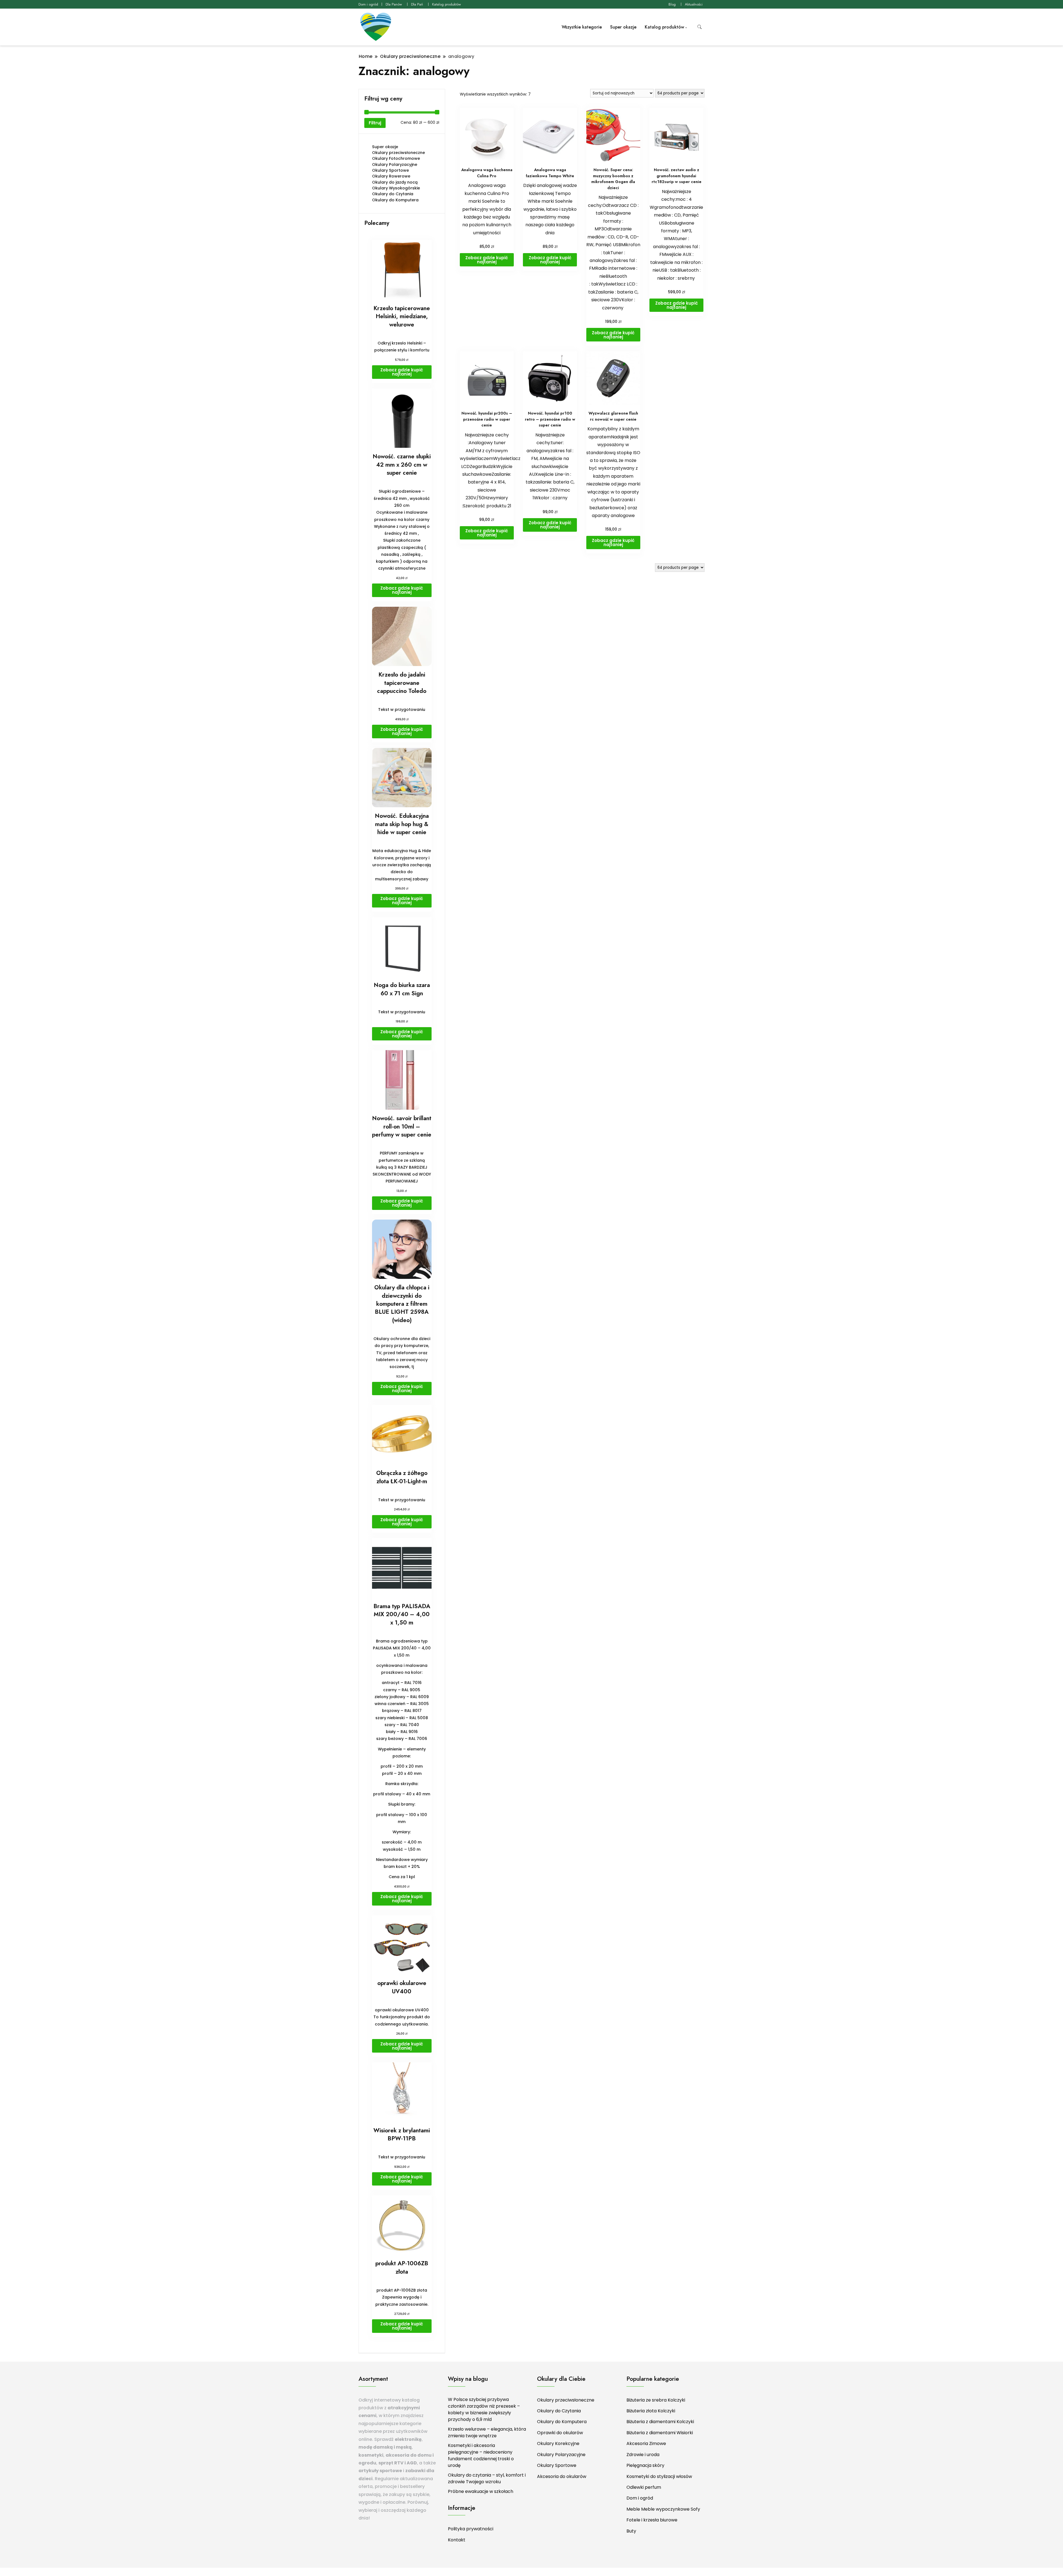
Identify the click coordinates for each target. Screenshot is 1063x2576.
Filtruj (375, 123)
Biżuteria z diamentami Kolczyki (660, 2422)
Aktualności (694, 4)
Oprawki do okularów (560, 2433)
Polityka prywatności (471, 2529)
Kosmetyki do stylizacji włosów (659, 2476)
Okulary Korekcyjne (558, 2443)
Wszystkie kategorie (582, 27)
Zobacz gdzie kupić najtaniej (487, 260)
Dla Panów (394, 4)
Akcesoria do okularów (562, 2476)
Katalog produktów (447, 4)
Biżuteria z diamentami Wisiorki (660, 2433)
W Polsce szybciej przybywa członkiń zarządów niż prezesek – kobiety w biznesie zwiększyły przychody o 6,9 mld (484, 2409)
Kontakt (457, 2540)
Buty (631, 2531)
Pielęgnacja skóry (645, 2465)
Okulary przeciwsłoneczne (398, 153)
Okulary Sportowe (390, 170)
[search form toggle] (700, 27)
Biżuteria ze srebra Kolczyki (656, 2400)
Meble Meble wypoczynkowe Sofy (663, 2509)
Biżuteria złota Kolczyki (651, 2411)
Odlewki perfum (644, 2487)
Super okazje (623, 27)
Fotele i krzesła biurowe (652, 2520)
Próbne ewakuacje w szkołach (481, 2491)
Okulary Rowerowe (391, 176)
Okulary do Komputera (395, 200)
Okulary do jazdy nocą (395, 182)
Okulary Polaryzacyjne (395, 164)
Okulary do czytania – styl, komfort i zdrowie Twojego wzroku (487, 2478)
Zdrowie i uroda (643, 2455)
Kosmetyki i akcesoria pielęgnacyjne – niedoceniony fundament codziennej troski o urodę (481, 2455)
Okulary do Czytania (393, 194)
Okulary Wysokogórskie (396, 188)
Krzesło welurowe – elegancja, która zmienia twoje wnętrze (487, 2432)
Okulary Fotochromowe (396, 158)
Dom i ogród (368, 4)
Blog (672, 4)
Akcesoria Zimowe (646, 2443)
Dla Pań (417, 4)
